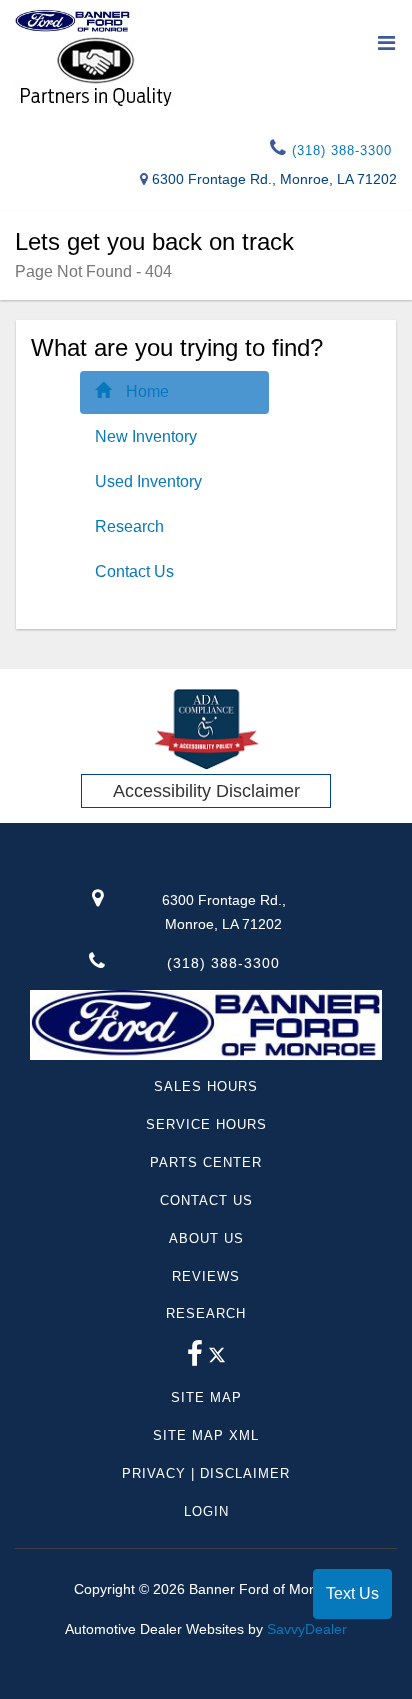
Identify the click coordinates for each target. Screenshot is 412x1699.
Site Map (206, 1397)
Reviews (206, 1276)
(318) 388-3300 (339, 150)
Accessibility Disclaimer (206, 791)
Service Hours (206, 1124)
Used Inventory (148, 481)
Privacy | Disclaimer (206, 1473)
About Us (206, 1238)
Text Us (352, 1593)
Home (147, 391)
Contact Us (134, 571)
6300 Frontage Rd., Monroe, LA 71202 (274, 179)
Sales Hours (206, 1086)
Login (206, 1511)
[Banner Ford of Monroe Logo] (72, 20)
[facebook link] (195, 1359)
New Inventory (146, 436)
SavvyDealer (307, 1629)
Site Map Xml (206, 1435)
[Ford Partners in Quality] (206, 70)
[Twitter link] (217, 1359)
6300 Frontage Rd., (224, 912)
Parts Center (206, 1162)
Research (129, 526)
